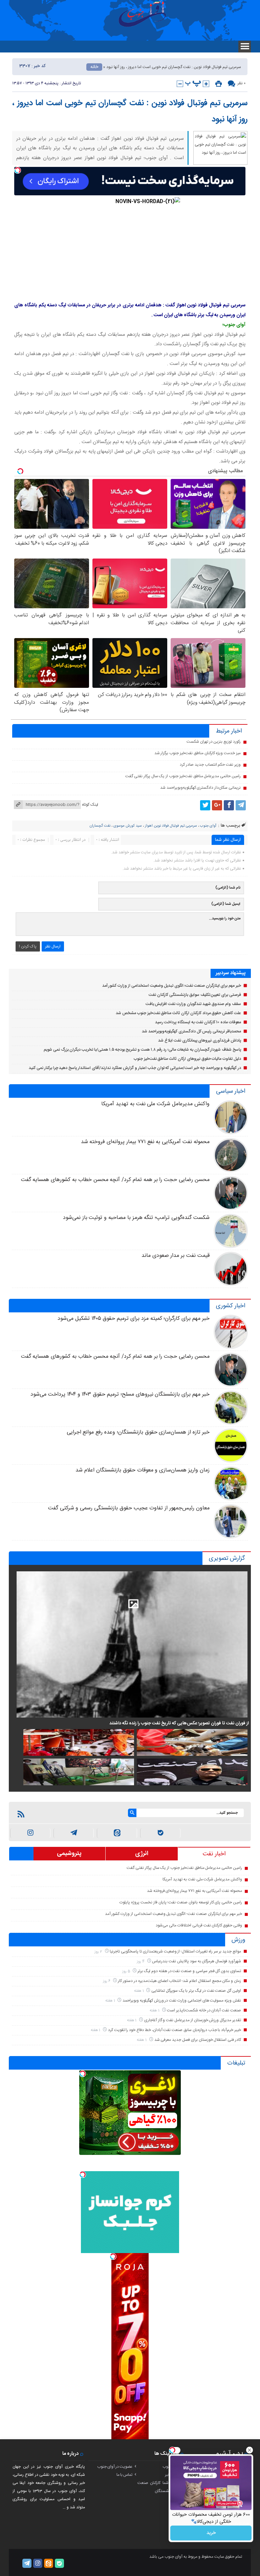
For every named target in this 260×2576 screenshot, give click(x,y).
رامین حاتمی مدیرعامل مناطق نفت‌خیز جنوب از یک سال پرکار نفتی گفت (183, 776)
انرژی (142, 1854)
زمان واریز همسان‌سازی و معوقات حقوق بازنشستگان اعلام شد (142, 1470)
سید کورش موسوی (128, 826)
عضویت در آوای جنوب (115, 2467)
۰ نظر (241, 83)
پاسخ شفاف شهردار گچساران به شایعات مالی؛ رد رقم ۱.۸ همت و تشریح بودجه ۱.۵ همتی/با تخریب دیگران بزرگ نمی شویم (142, 1050)
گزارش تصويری (227, 1558)
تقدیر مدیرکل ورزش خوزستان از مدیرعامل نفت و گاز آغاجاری (193, 2020)
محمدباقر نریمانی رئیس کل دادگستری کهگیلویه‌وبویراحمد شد (191, 1031)
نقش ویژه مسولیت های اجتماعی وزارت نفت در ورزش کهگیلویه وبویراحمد (182, 2001)
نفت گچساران (100, 826)
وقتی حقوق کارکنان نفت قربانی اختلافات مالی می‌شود (199, 1925)
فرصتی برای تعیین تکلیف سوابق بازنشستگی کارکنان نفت (195, 995)
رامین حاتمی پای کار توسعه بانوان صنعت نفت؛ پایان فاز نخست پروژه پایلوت (181, 1902)
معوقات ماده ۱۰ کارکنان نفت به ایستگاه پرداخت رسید (198, 1022)
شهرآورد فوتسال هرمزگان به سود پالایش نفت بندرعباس (197, 1961)
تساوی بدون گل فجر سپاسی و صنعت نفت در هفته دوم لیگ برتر (189, 1971)
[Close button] (250, 2450)
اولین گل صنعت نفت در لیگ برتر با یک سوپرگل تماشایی (196, 1991)
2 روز (99, 1952)
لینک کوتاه (90, 805)
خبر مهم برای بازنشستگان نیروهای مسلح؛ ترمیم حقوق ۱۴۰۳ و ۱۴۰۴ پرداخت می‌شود (120, 1394)
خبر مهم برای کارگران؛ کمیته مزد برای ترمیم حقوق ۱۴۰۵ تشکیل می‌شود (134, 1319)
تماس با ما (124, 2475)
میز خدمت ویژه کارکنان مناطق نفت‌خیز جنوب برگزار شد (198, 753)
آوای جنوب (208, 826)
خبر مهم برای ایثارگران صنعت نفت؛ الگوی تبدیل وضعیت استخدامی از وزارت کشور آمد (172, 986)
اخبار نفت (214, 1854)
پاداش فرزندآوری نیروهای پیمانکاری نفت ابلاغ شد (200, 1041)
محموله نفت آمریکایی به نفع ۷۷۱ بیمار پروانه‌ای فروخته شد (145, 1142)
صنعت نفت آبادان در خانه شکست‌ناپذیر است (204, 2010)
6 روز (107, 1981)
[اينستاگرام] (30, 1833)
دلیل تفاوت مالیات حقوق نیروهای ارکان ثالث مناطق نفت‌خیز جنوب (187, 1059)
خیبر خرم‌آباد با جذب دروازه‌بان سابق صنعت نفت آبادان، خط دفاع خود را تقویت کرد (175, 2030)
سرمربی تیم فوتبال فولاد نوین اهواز (171, 826)
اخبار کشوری (231, 1306)
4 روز (141, 1961)
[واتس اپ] (74, 1833)
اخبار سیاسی (231, 1091)
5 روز (127, 1971)
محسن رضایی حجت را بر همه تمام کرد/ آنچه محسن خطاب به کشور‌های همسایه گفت (115, 1180)
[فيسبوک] (229, 805)
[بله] (160, 1833)
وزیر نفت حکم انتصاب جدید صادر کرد (210, 765)
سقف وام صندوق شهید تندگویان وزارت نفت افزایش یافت (193, 1004)
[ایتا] (117, 1833)
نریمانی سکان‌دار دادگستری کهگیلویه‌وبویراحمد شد (200, 788)
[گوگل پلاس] (217, 805)
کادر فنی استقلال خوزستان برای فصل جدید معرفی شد (198, 2040)
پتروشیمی (69, 1854)
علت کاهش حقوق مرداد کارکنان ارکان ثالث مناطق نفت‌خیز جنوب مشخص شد (178, 1013)
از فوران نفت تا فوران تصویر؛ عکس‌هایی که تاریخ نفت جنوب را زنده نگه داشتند (179, 1723)
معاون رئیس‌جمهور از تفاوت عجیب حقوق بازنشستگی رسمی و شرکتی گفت (129, 1508)
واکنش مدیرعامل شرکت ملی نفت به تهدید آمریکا (155, 1104)
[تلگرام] (241, 805)
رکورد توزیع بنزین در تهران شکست (214, 742)
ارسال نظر (53, 946)
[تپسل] (18, 170)
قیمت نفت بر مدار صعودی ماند (176, 1256)
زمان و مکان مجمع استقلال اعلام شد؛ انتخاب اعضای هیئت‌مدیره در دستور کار (179, 1981)
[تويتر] (205, 805)
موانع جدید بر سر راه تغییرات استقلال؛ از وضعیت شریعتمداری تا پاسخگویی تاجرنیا (175, 1951)
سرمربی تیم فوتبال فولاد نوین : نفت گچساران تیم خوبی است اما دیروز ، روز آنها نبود (130, 111)
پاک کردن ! (28, 946)
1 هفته (139, 1991)
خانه (94, 67)
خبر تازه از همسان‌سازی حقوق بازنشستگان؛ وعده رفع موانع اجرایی (138, 1432)
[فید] (21, 1814)
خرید (211, 2533)
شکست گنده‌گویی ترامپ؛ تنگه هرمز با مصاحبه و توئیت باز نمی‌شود (136, 1218)
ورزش (238, 1940)
